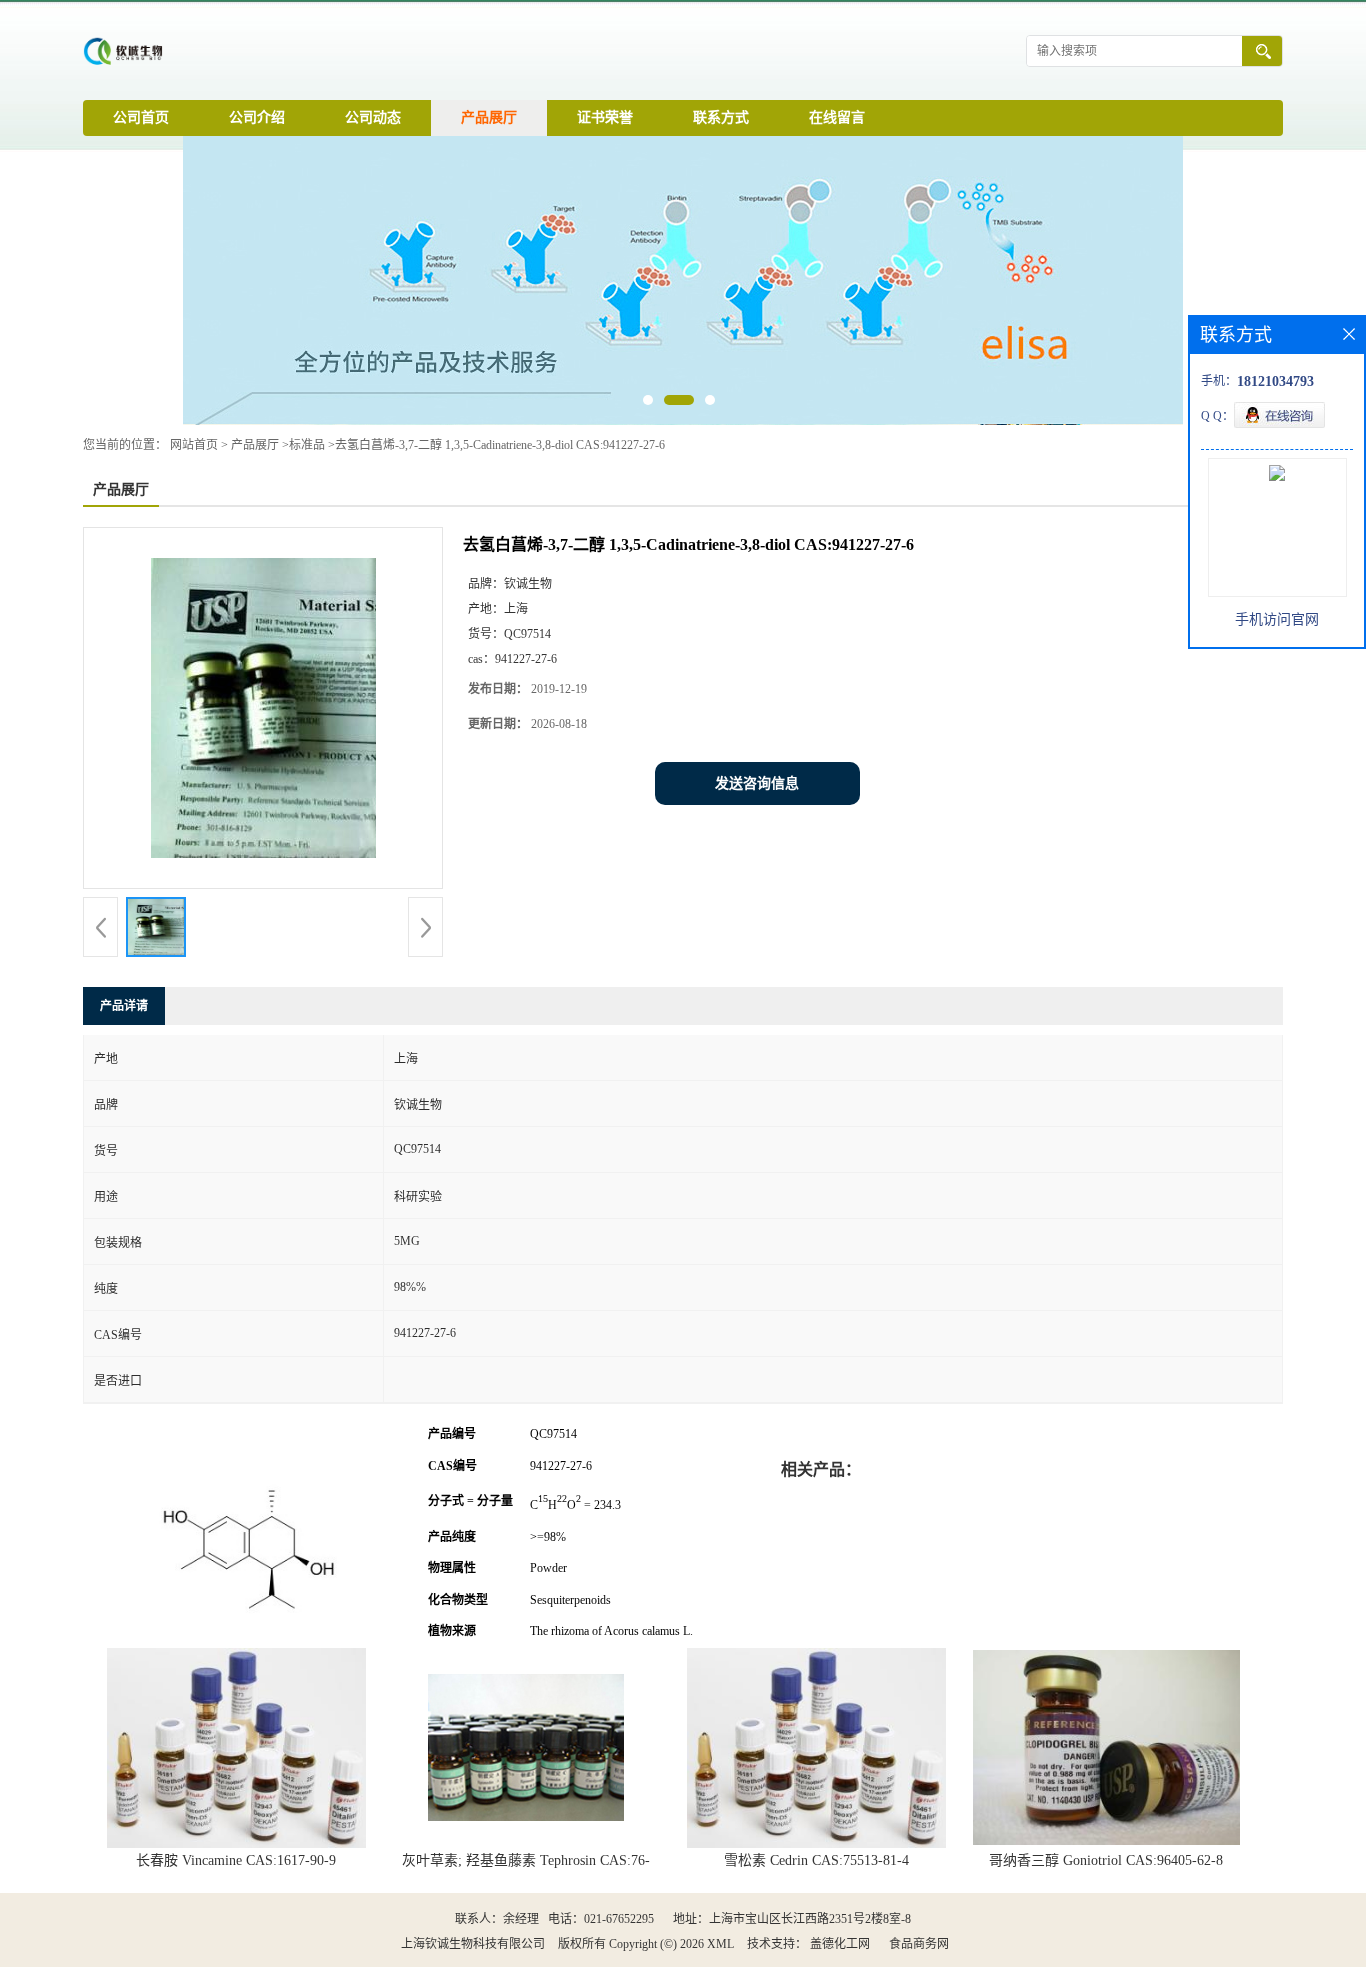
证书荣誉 (605, 117)
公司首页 (141, 117)
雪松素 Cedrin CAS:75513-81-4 (816, 1860)
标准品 (307, 445)
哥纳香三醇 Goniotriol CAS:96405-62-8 (1106, 1860)
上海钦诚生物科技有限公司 (473, 1944)
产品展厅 (489, 117)
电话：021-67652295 (601, 1919)
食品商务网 (919, 1944)
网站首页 (194, 445)
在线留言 (837, 117)
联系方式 (721, 117)
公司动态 (373, 117)
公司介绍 (257, 117)
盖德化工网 (840, 1944)
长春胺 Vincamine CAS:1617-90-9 (236, 1860)
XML (720, 1944)
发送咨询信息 (757, 783)
